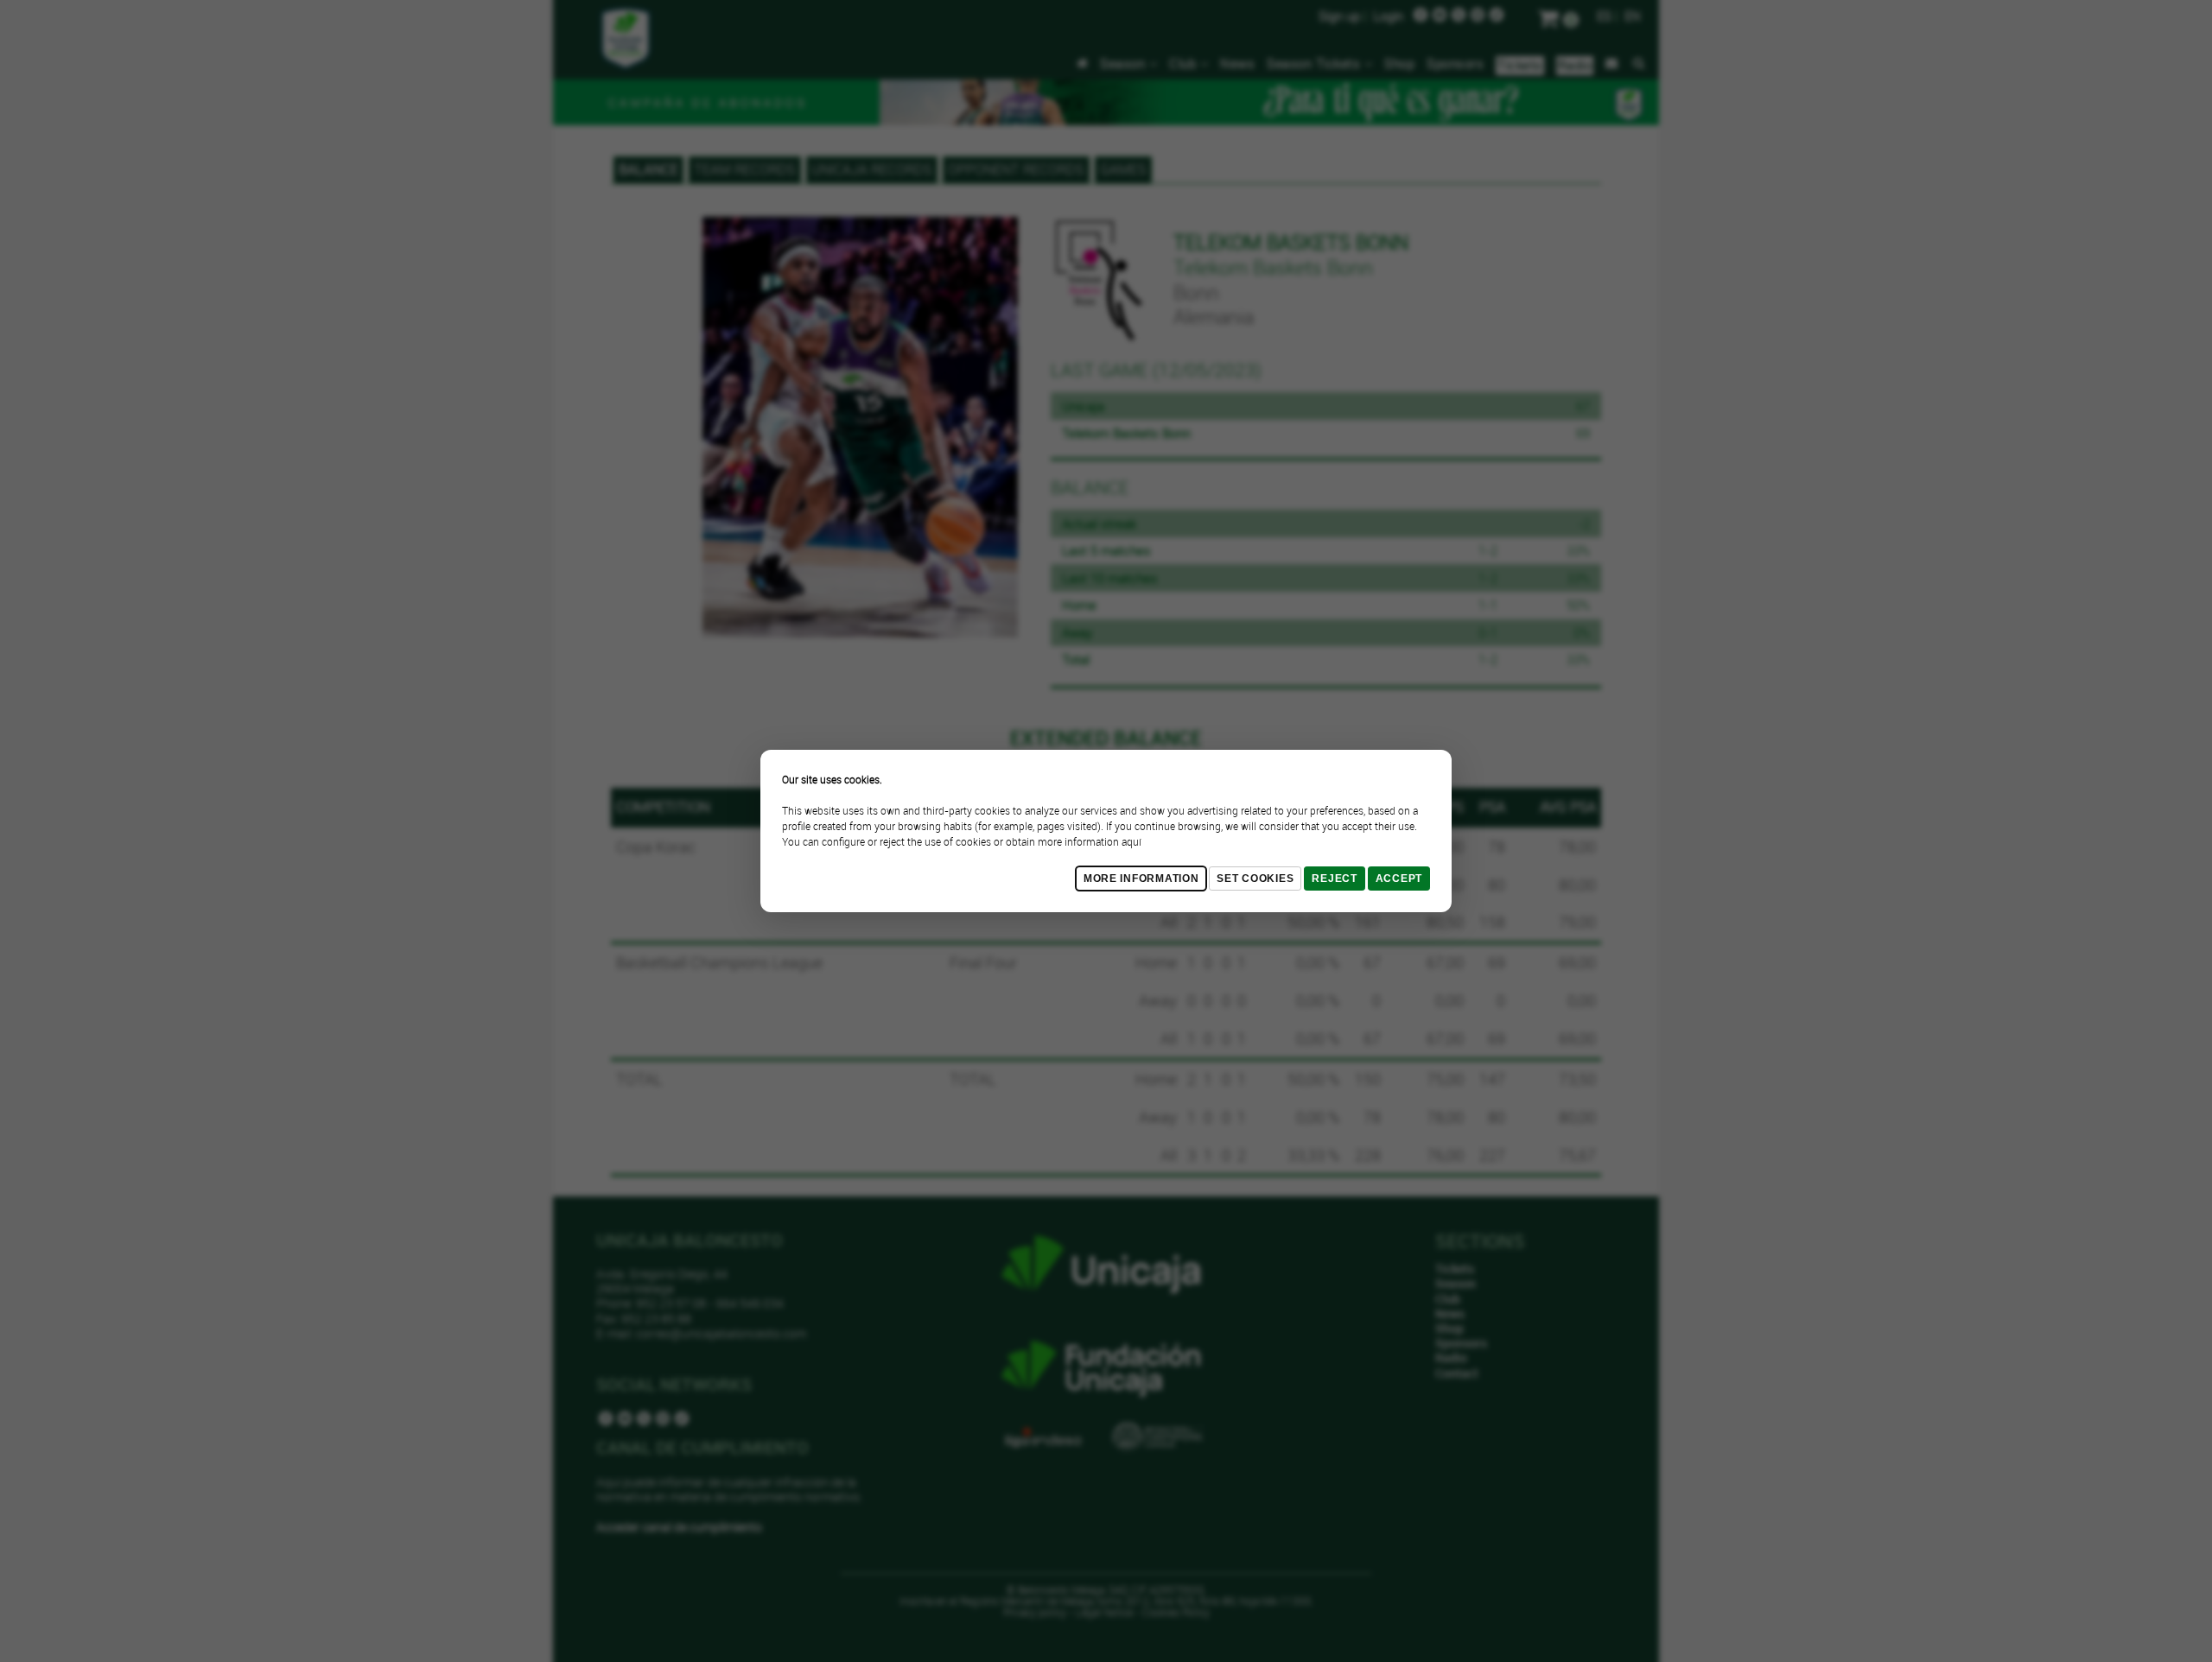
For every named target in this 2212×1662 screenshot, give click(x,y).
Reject (1334, 879)
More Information (1141, 879)
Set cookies (1255, 879)
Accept (1399, 879)
